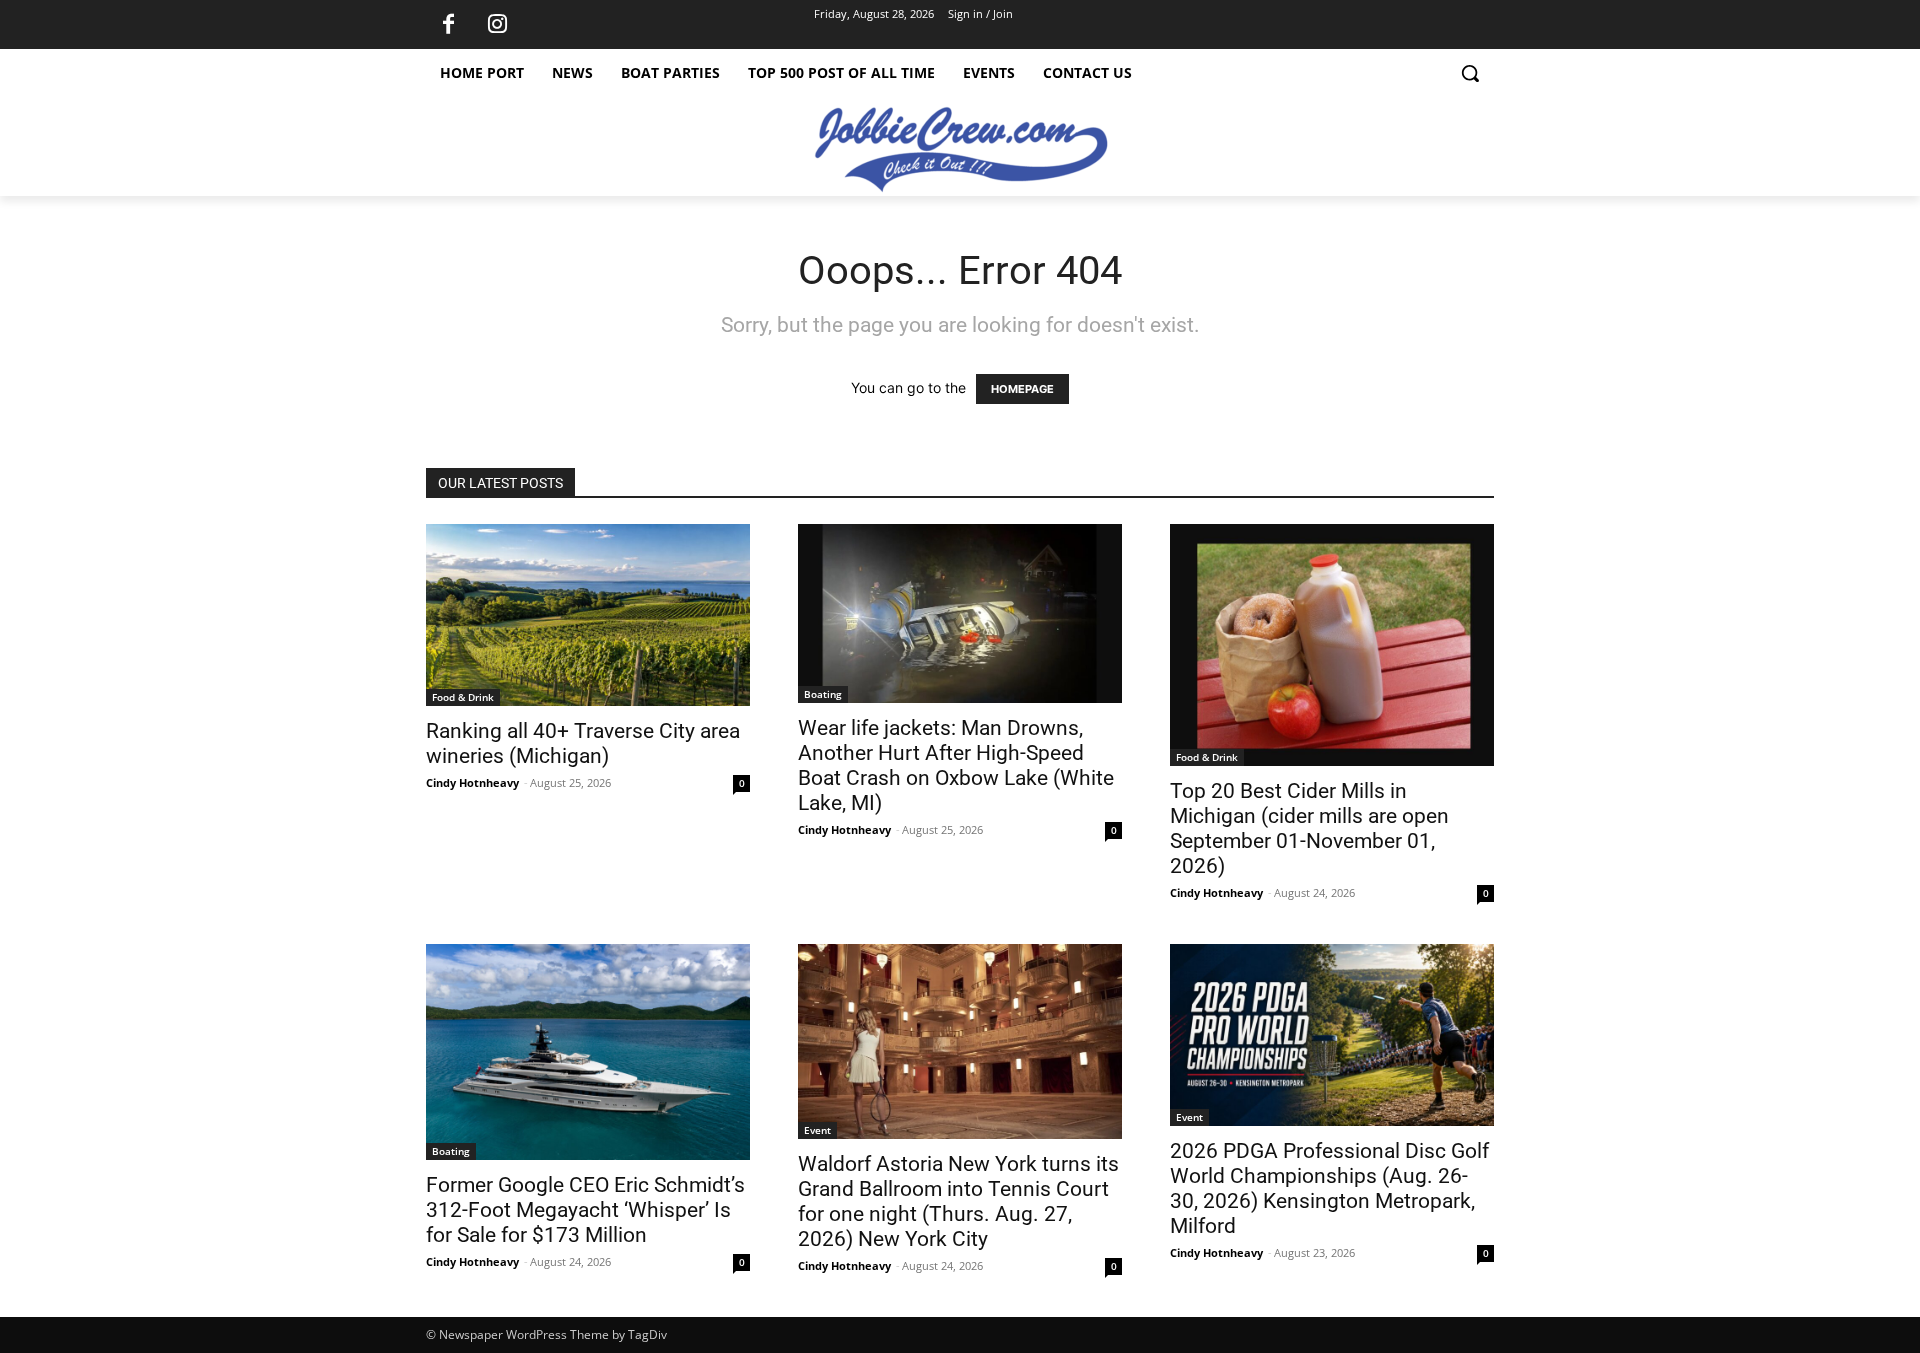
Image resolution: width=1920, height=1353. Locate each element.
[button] (1470, 73)
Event (817, 1130)
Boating (823, 694)
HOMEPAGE (1022, 389)
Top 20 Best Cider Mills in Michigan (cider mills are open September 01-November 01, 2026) (1309, 828)
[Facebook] (448, 25)
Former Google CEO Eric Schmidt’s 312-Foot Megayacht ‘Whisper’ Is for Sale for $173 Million (585, 1210)
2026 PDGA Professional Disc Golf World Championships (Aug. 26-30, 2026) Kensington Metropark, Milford (1329, 1188)
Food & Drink (463, 697)
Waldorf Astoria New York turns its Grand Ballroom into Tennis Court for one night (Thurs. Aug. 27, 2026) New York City (958, 1201)
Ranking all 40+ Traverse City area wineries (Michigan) (583, 743)
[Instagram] (497, 25)
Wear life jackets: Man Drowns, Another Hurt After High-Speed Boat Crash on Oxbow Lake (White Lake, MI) (956, 765)
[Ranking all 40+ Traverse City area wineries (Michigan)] (588, 615)
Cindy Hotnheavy (472, 782)
